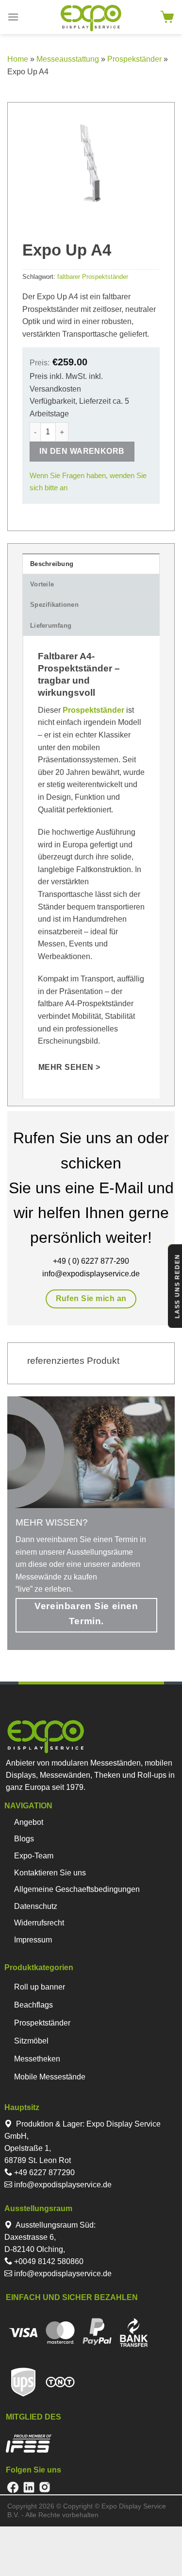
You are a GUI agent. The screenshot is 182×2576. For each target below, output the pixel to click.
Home (18, 59)
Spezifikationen (54, 605)
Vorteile (42, 584)
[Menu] (13, 17)
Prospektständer (42, 2023)
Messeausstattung (68, 59)
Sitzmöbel (31, 2041)
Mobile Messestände (50, 2077)
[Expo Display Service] (91, 18)
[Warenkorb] (167, 17)
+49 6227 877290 (43, 2172)
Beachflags (33, 2005)
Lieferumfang (51, 626)
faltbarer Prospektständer (93, 277)
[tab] (91, 564)
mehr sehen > (69, 1067)
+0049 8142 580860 (48, 2261)
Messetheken (37, 2059)
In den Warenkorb (82, 451)
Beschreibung (52, 564)
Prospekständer (134, 59)
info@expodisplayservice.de (62, 2185)
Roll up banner (40, 1987)
